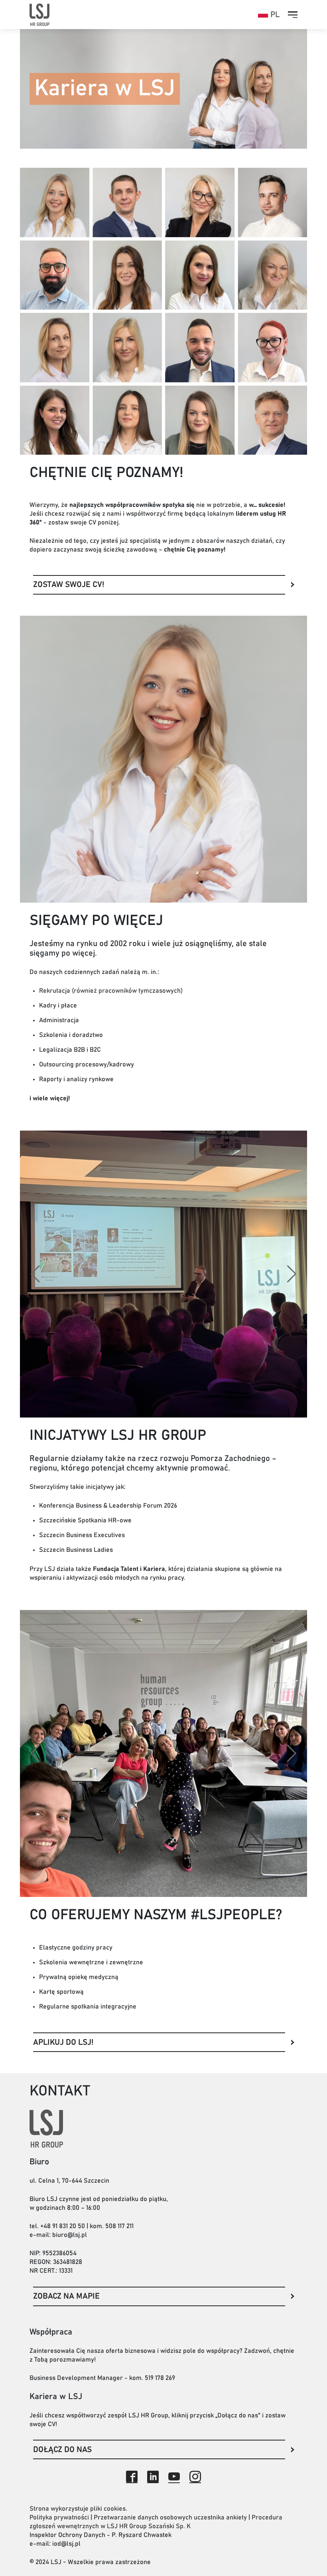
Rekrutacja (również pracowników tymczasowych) (111, 991)
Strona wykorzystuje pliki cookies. (78, 2509)
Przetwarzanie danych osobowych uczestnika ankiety (170, 2517)
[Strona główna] (39, 15)
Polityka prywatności (59, 2517)
